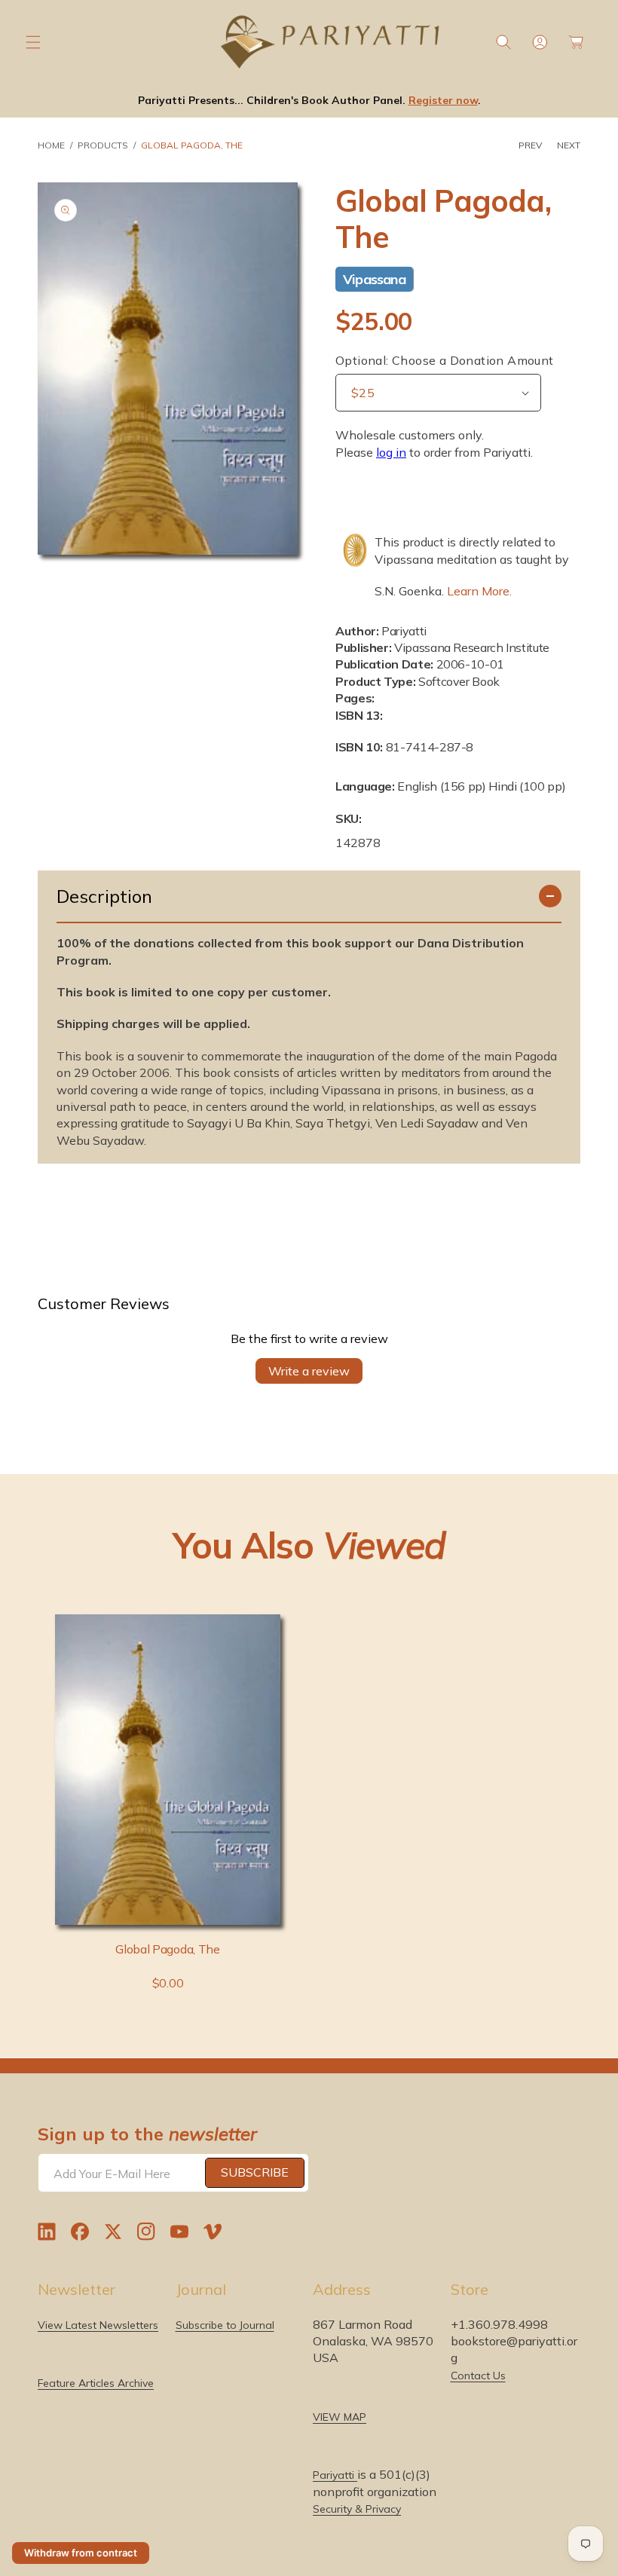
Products (103, 145)
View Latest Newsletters (98, 2325)
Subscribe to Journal (225, 2325)
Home (51, 145)
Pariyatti (335, 2475)
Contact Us (478, 2376)
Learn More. (479, 591)
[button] (33, 42)
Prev (530, 145)
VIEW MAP (340, 2417)
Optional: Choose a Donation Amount (445, 360)
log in (391, 452)
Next (569, 145)
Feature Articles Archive (96, 2383)
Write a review (309, 1371)
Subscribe (255, 2172)
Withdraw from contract (81, 2553)
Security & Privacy (357, 2509)
